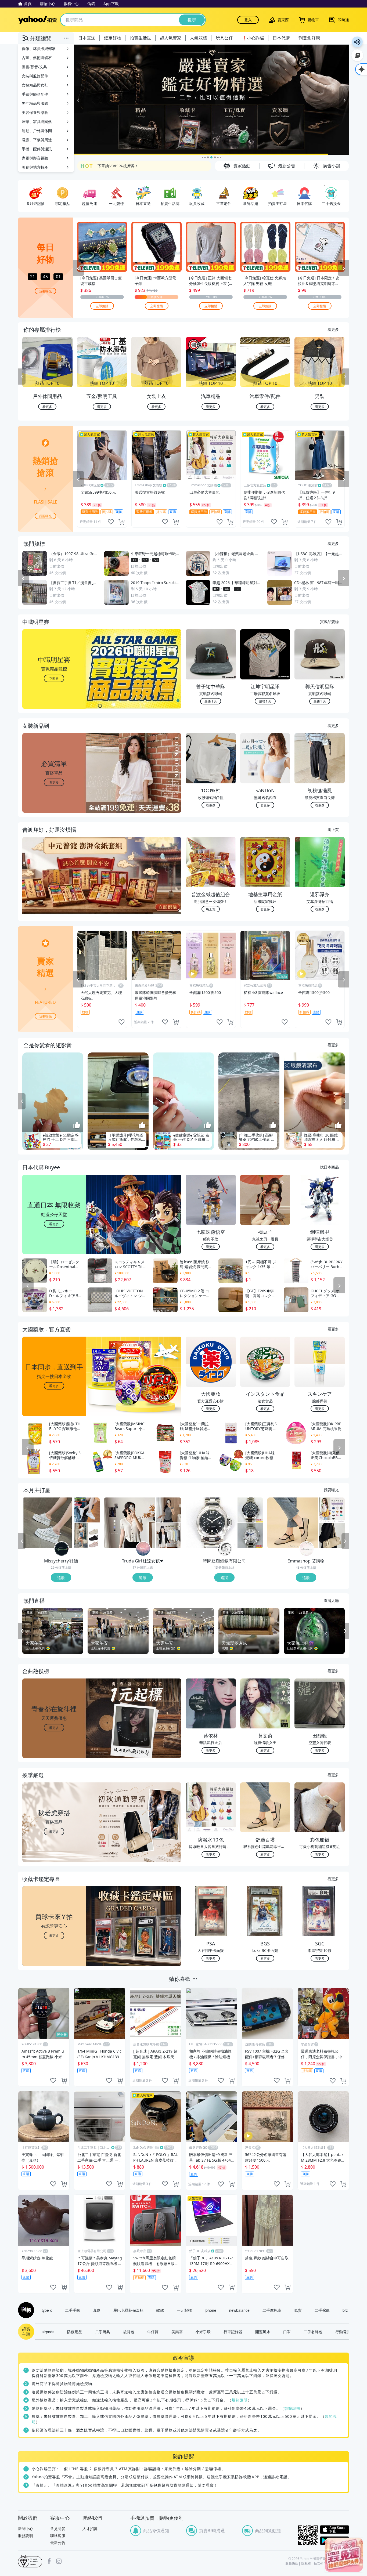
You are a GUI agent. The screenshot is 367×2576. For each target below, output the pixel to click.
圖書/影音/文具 (34, 67)
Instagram (59, 2561)
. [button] (54, 886)
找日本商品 (329, 1167)
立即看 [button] (54, 678)
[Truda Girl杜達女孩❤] (143, 1549)
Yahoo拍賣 (37, 20)
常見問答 (58, 2529)
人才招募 (90, 2529)
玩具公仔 (224, 38)
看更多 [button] (54, 782)
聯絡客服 (58, 2536)
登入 (248, 20)
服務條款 (292, 2564)
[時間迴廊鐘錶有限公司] (225, 1549)
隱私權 (306, 2564)
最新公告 (58, 2543)
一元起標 (184, 2310)
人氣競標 (199, 38)
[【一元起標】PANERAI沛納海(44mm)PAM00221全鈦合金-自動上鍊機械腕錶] (211, 1523)
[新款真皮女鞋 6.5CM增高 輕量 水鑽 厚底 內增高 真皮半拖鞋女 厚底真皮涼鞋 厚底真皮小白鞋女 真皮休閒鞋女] (48, 1523)
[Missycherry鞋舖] (62, 1549)
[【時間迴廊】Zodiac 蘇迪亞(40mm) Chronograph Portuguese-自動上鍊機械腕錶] (250, 1510)
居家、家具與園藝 (37, 122)
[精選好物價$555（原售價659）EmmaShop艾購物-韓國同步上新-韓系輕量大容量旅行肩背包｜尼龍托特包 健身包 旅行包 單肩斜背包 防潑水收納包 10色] (332, 1510)
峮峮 (160, 2310)
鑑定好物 (113, 38)
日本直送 (87, 38)
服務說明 (26, 2536)
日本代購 (281, 38)
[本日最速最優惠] (344, 2555)
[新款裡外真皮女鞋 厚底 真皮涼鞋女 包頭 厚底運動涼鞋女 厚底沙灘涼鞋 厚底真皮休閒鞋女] (87, 1536)
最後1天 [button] (211, 701)
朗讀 (357, 42)
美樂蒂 (177, 2332)
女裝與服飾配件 (35, 76)
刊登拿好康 (309, 38)
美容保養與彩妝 (35, 112)
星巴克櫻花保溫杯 (128, 2310)
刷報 (25, 2310)
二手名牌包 (313, 2332)
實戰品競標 (329, 621)
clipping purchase (121, 522)
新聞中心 (26, 2529)
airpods (48, 2332)
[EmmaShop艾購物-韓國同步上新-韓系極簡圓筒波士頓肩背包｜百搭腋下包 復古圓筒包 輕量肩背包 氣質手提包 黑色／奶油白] (332, 1536)
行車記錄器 (233, 2332)
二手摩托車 (272, 2310)
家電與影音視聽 (35, 158)
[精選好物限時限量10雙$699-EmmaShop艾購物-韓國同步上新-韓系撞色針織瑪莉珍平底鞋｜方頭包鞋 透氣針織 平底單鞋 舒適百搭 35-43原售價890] (293, 1523)
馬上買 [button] (211, 909)
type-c (47, 2310)
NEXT (345, 377)
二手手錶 (73, 2310)
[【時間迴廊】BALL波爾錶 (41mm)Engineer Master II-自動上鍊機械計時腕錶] (250, 1536)
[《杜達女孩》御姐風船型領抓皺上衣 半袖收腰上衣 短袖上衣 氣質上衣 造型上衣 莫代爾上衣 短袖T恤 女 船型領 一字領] (169, 1510)
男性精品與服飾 (35, 103)
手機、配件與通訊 (37, 149)
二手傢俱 (322, 2310)
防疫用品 (75, 2332)
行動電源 (343, 2332)
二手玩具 (103, 2332)
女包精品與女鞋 (35, 85)
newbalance (239, 2310)
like (111, 522)
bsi (30, 2561)
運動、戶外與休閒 (37, 131)
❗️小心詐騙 (253, 38)
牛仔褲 (153, 2332)
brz (345, 2310)
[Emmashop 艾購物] (307, 1549)
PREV (22, 377)
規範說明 (240, 2400)
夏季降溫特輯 (109, 166)
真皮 (97, 2310)
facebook (49, 2561)
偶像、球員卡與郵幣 (39, 48)
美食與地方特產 (35, 167)
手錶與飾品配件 (35, 94)
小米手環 (203, 2332)
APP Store (334, 2530)
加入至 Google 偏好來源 (357, 55)
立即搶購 (102, 305)
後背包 (129, 2332)
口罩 (287, 2332)
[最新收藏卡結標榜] (211, 100)
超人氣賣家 (171, 38)
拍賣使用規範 (323, 2564)
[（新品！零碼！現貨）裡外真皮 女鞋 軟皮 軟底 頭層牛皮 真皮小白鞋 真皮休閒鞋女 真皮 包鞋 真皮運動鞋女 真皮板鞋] (87, 1510)
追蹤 (61, 1578)
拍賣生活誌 (141, 38)
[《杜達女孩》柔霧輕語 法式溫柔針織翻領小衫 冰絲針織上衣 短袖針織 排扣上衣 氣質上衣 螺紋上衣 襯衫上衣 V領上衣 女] (129, 1523)
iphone (211, 2310)
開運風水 (263, 2332)
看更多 (333, 329)
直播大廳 (331, 1600)
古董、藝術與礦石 (37, 58)
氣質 (298, 2310)
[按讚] (77, 1126)
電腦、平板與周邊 (37, 140)
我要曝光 (45, 291)
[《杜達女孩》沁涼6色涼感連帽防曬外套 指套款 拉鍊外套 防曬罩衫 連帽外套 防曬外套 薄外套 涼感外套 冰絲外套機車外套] (169, 1536)
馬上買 (333, 829)
